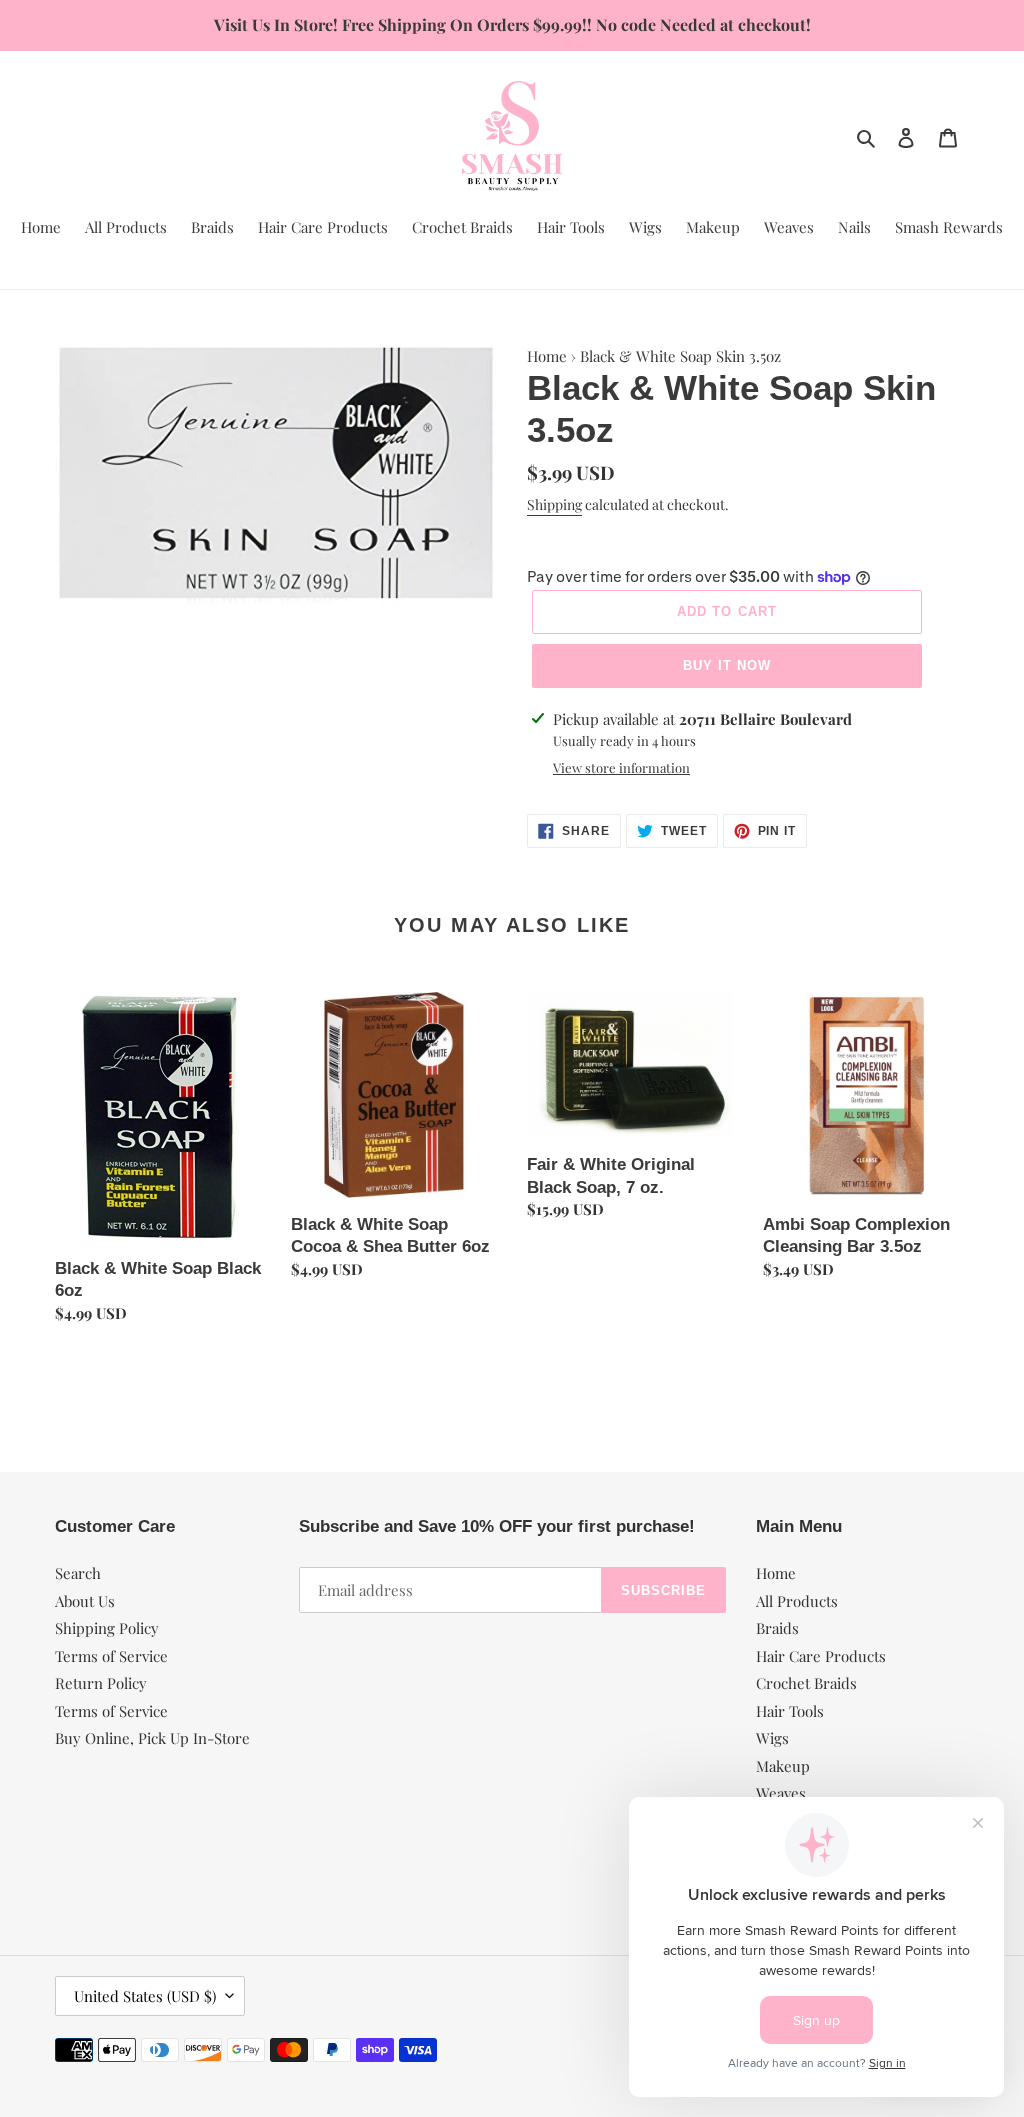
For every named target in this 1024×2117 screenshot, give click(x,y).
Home (547, 356)
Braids (777, 1628)
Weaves (781, 1793)
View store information (621, 767)
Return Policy (101, 1683)
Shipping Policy (107, 1628)
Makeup (783, 1766)
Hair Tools (790, 1711)
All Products (797, 1601)
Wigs (772, 1738)
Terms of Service (111, 1656)
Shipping (554, 504)
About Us (85, 1601)
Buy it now (727, 665)
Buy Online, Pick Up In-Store (152, 1738)
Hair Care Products (821, 1656)
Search (78, 1573)
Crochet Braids (806, 1683)
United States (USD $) (145, 1996)
